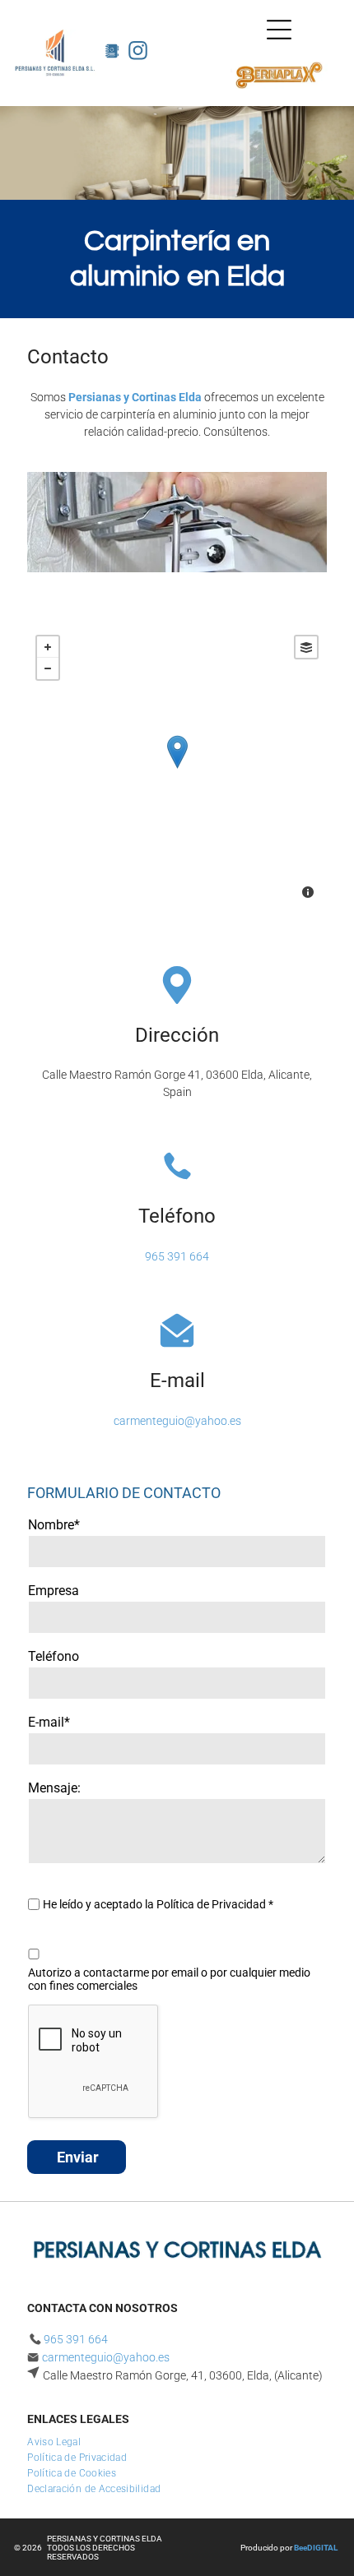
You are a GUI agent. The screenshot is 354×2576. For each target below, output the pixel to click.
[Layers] (306, 647)
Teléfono (54, 1656)
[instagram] (138, 53)
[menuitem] (60, 2440)
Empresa (54, 1591)
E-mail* (49, 1722)
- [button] (48, 668)
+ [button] (48, 647)
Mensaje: (54, 1788)
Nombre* (54, 1525)
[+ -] (177, 769)
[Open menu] (279, 30)
